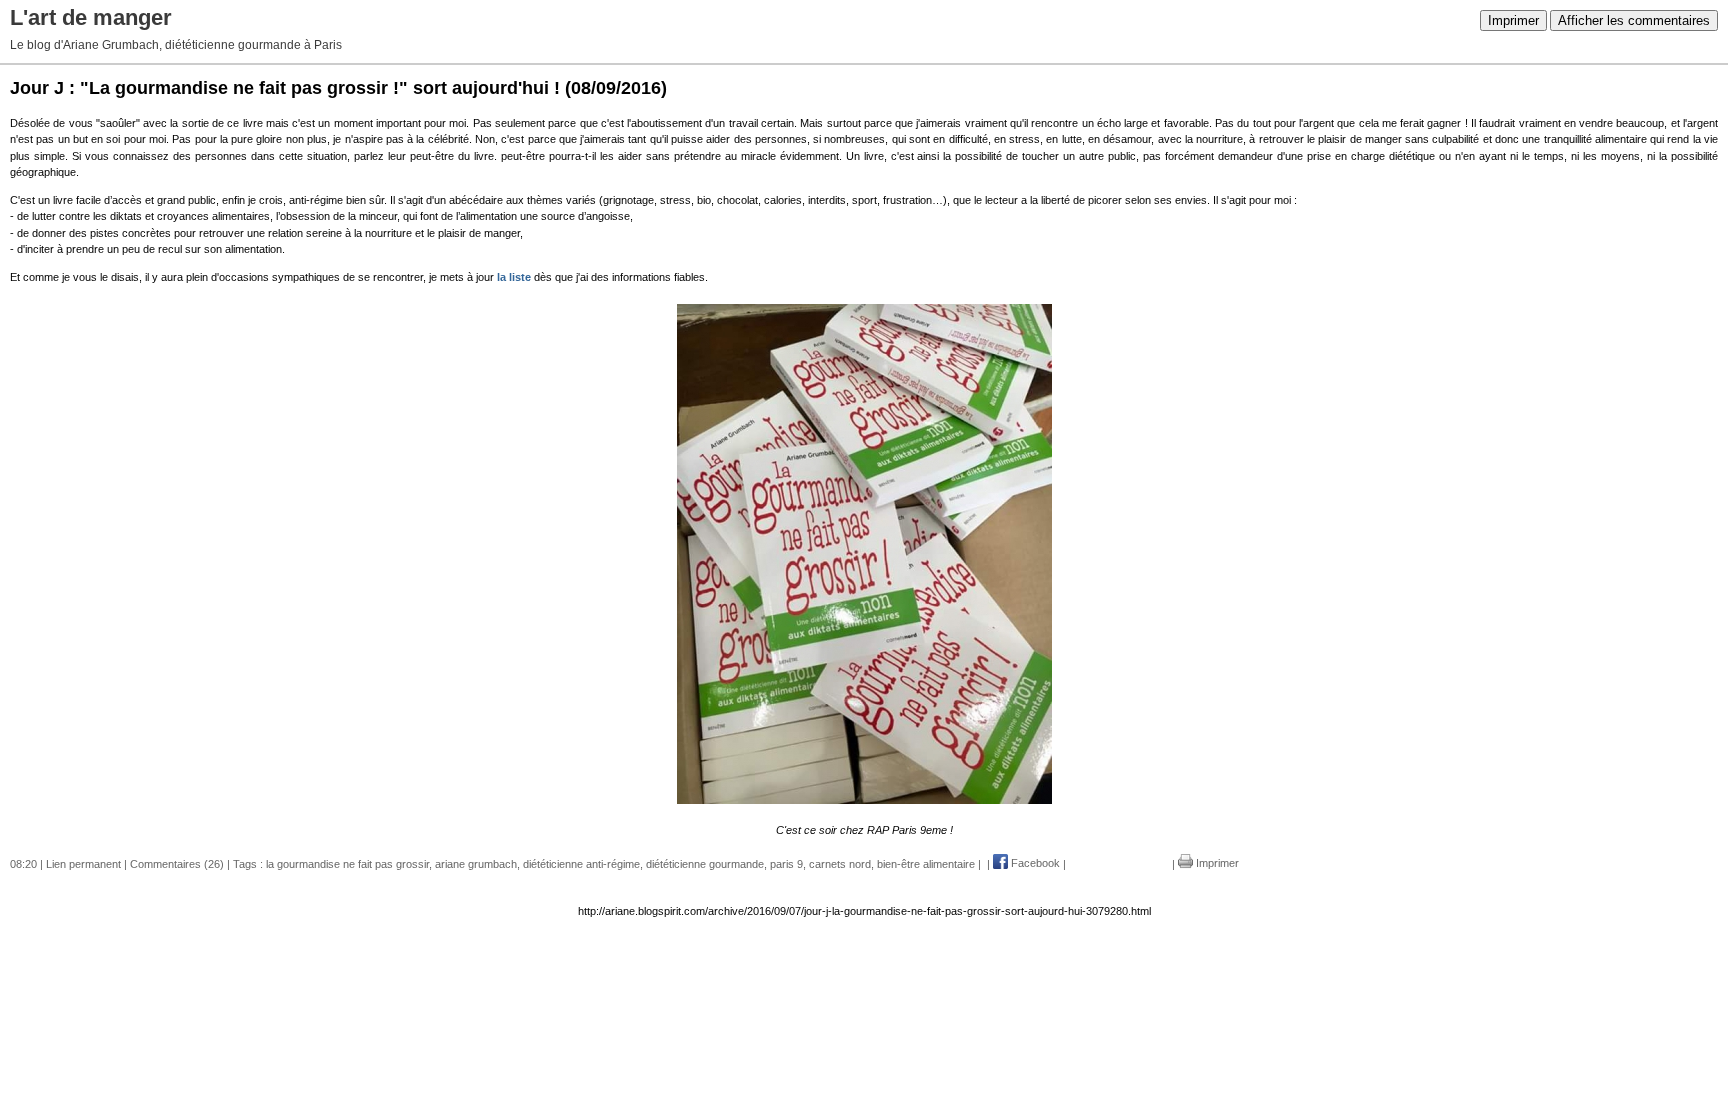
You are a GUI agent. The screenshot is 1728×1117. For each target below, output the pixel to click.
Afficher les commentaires (1634, 20)
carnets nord (840, 863)
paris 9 (786, 863)
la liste (515, 277)
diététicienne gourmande (705, 863)
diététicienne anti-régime (581, 863)
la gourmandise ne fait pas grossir (347, 863)
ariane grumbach (476, 863)
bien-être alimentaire (926, 863)
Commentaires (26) (177, 863)
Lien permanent (83, 863)
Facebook (1034, 863)
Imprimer (1513, 20)
